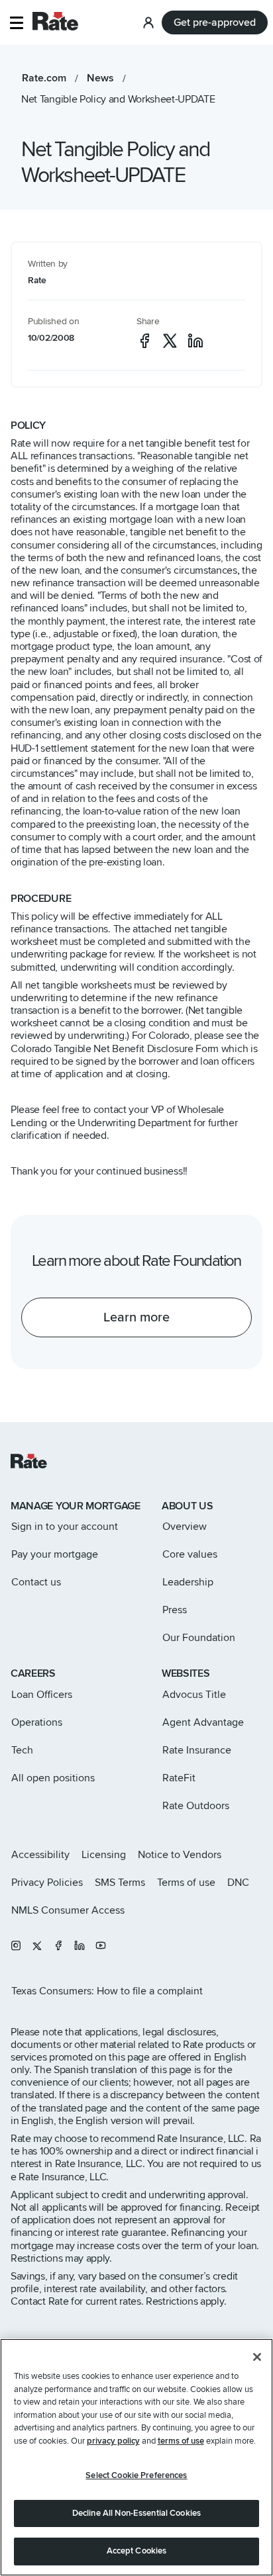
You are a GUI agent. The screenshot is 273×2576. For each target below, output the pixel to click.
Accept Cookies (137, 2551)
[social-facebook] (144, 341)
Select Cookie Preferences (136, 2475)
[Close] (257, 2357)
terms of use (181, 2441)
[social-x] (170, 341)
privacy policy (113, 2441)
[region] (136, 2457)
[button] (16, 23)
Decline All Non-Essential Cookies (136, 2513)
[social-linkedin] (195, 341)
